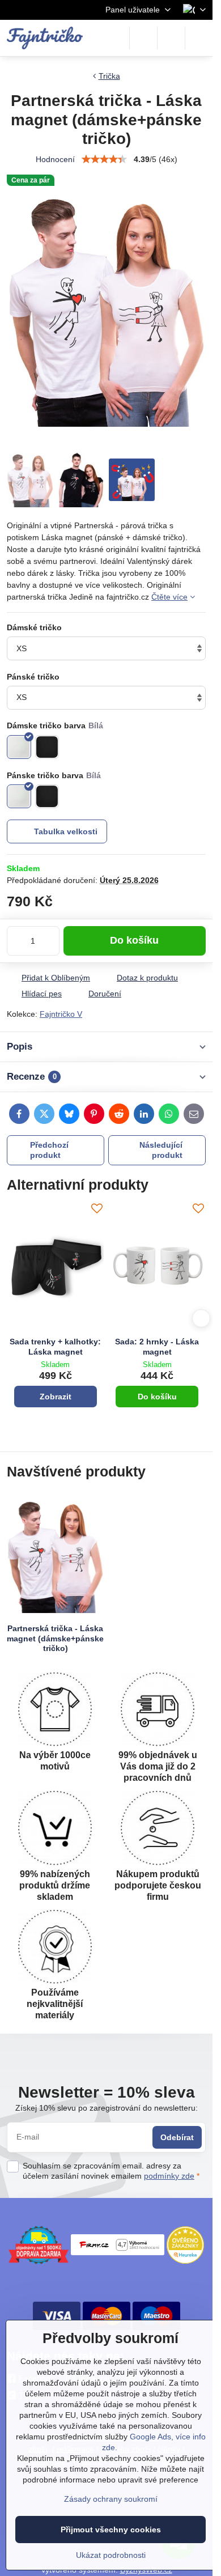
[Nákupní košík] (171, 38)
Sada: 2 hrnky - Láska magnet (157, 1347)
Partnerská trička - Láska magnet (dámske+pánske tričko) (55, 1638)
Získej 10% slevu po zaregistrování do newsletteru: (107, 2108)
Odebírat (177, 2137)
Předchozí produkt (49, 1150)
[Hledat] (143, 38)
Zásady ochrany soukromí (111, 2499)
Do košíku (134, 940)
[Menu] (199, 38)
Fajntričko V (61, 1014)
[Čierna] (47, 797)
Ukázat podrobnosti (111, 2555)
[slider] (104, 159)
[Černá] (47, 747)
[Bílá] (19, 747)
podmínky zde (169, 2176)
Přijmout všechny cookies (111, 2530)
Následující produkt (161, 1150)
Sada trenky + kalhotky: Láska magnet (55, 1347)
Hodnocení (55, 159)
